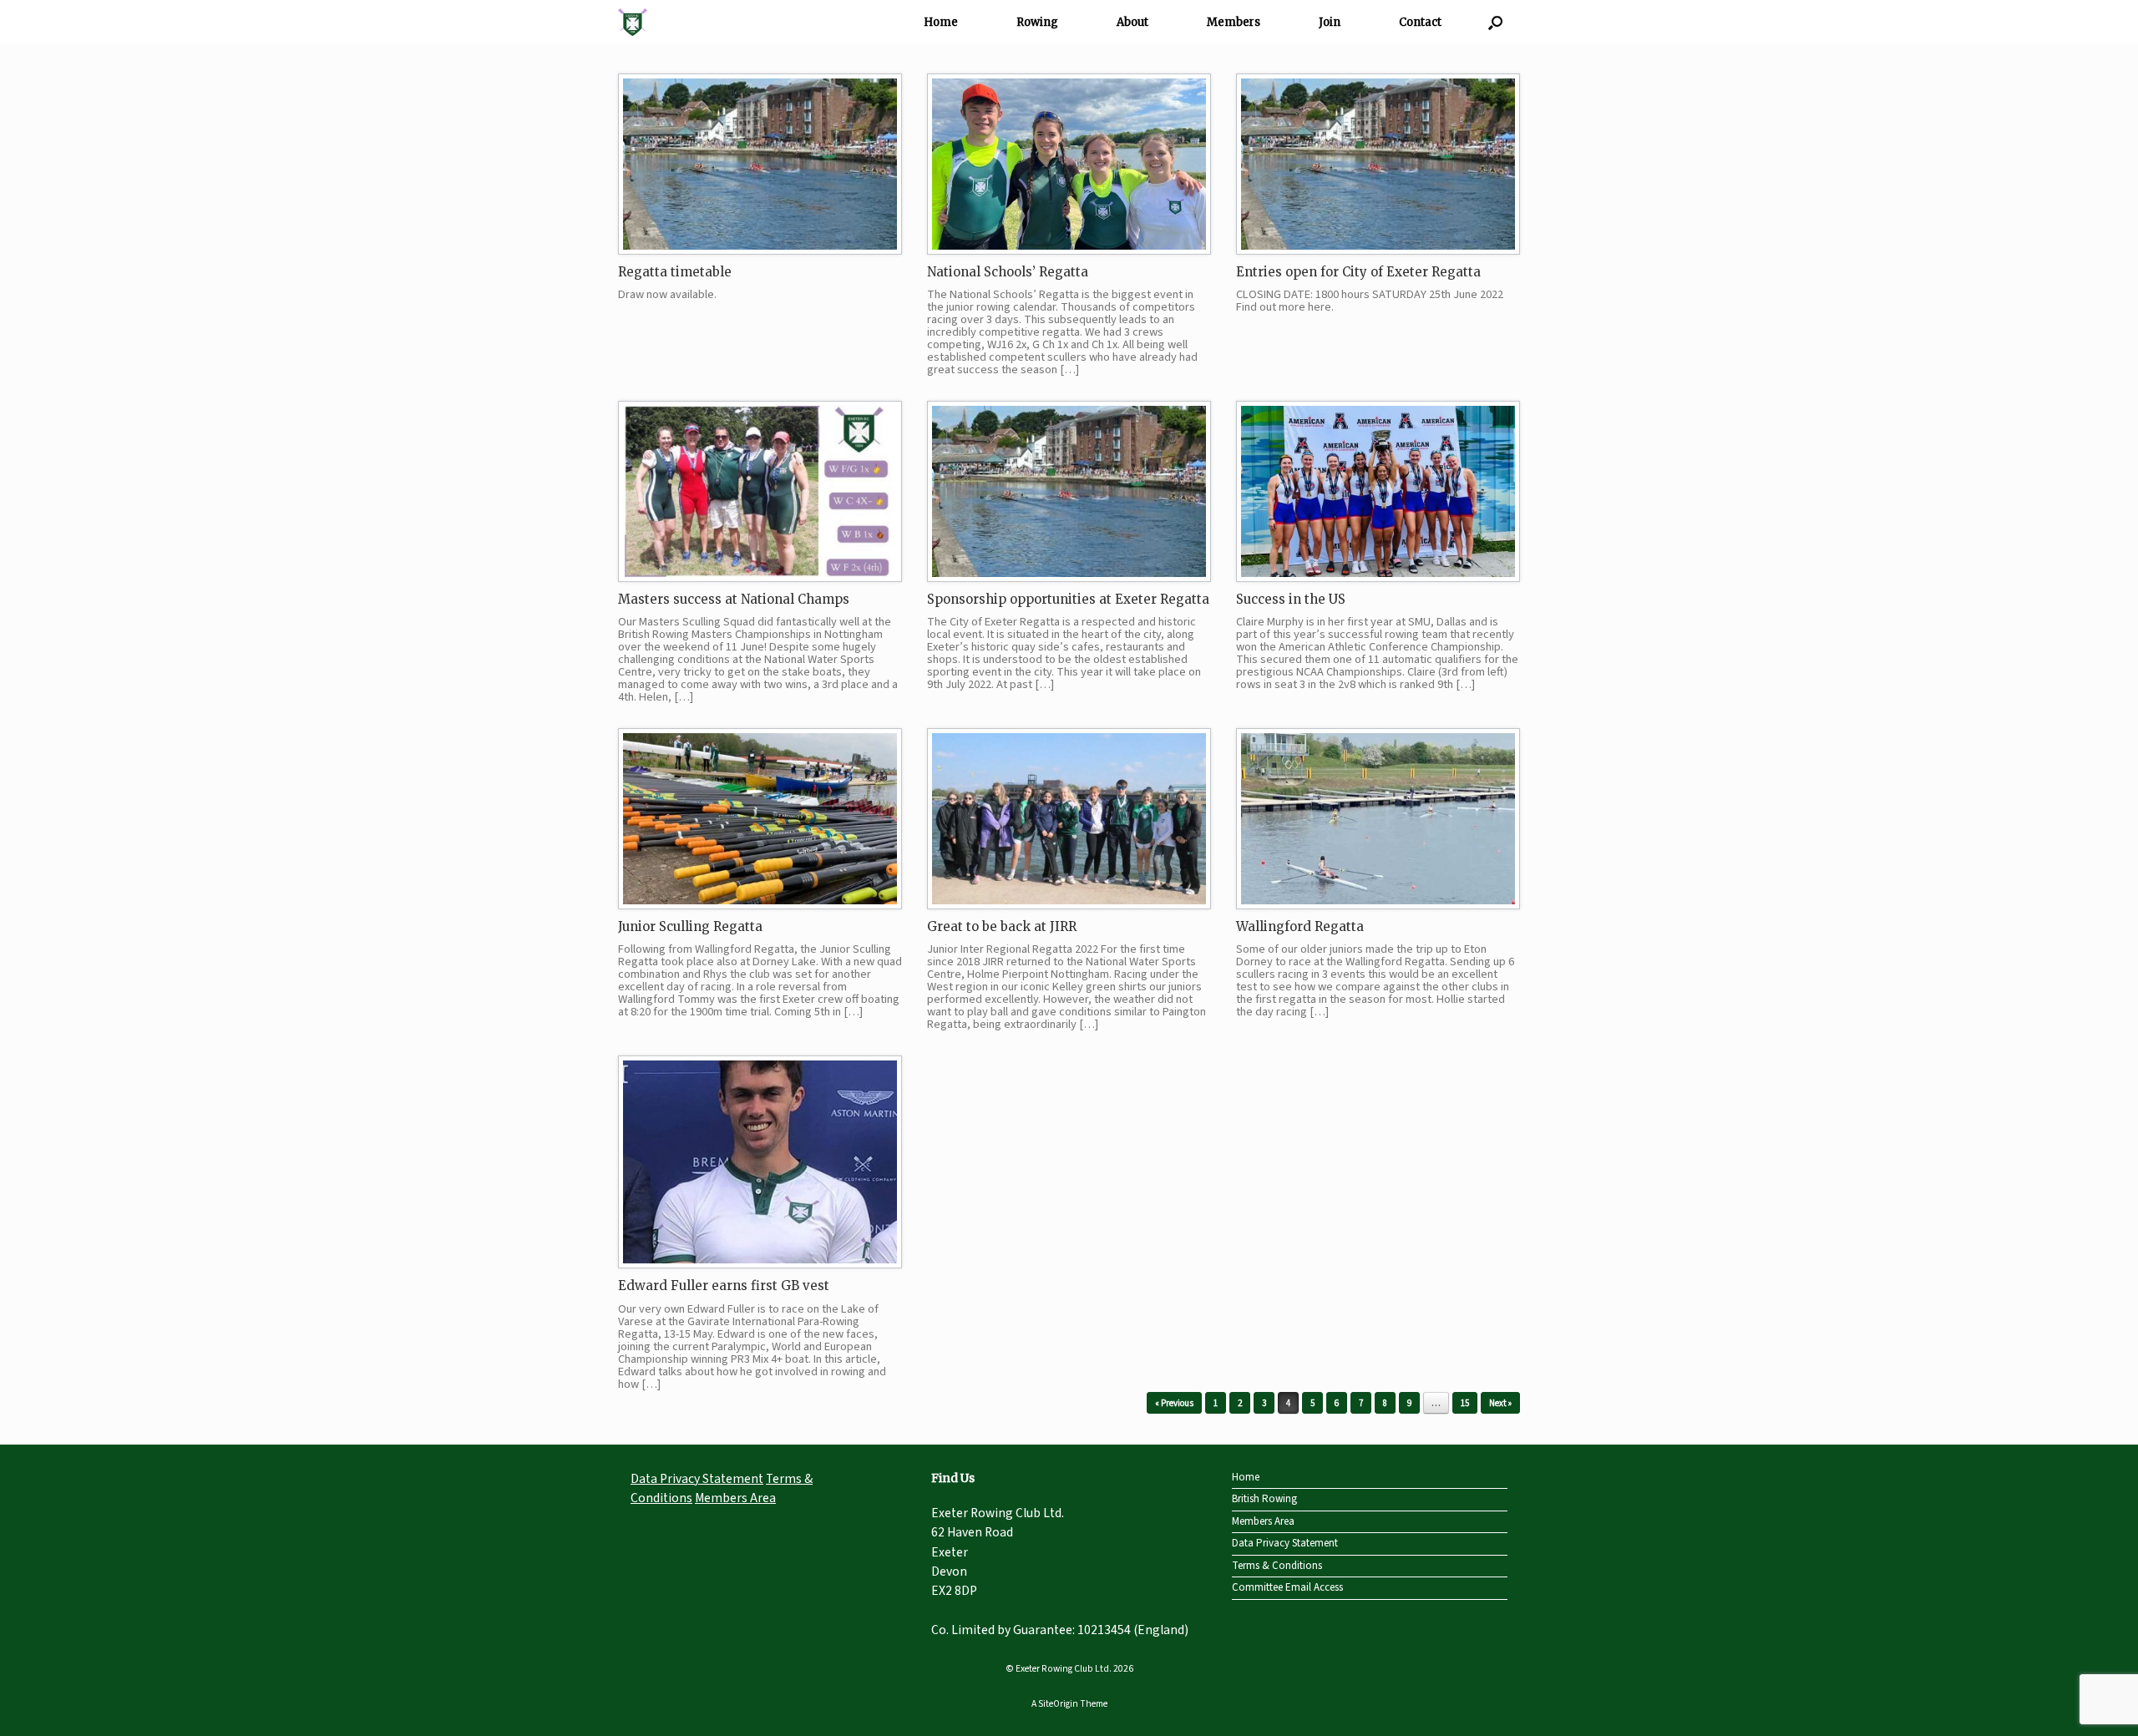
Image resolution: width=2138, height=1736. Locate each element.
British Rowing (1264, 1499)
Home (941, 22)
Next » (1500, 1403)
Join (1330, 22)
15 (1465, 1403)
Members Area (735, 1498)
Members (1234, 22)
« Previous (1174, 1403)
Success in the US (1291, 599)
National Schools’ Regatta (1008, 272)
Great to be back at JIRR (1002, 926)
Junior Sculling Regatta (690, 926)
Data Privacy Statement (697, 1479)
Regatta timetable (675, 272)
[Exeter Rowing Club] (633, 22)
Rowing (1037, 22)
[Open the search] (1495, 22)
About (1132, 22)
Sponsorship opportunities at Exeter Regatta (1068, 599)
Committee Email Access (1287, 1587)
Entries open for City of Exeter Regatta (1358, 272)
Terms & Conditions (1277, 1566)
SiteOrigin (1058, 1704)
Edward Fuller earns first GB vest (724, 1286)
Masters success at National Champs (734, 599)
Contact (1420, 22)
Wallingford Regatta (1300, 926)
